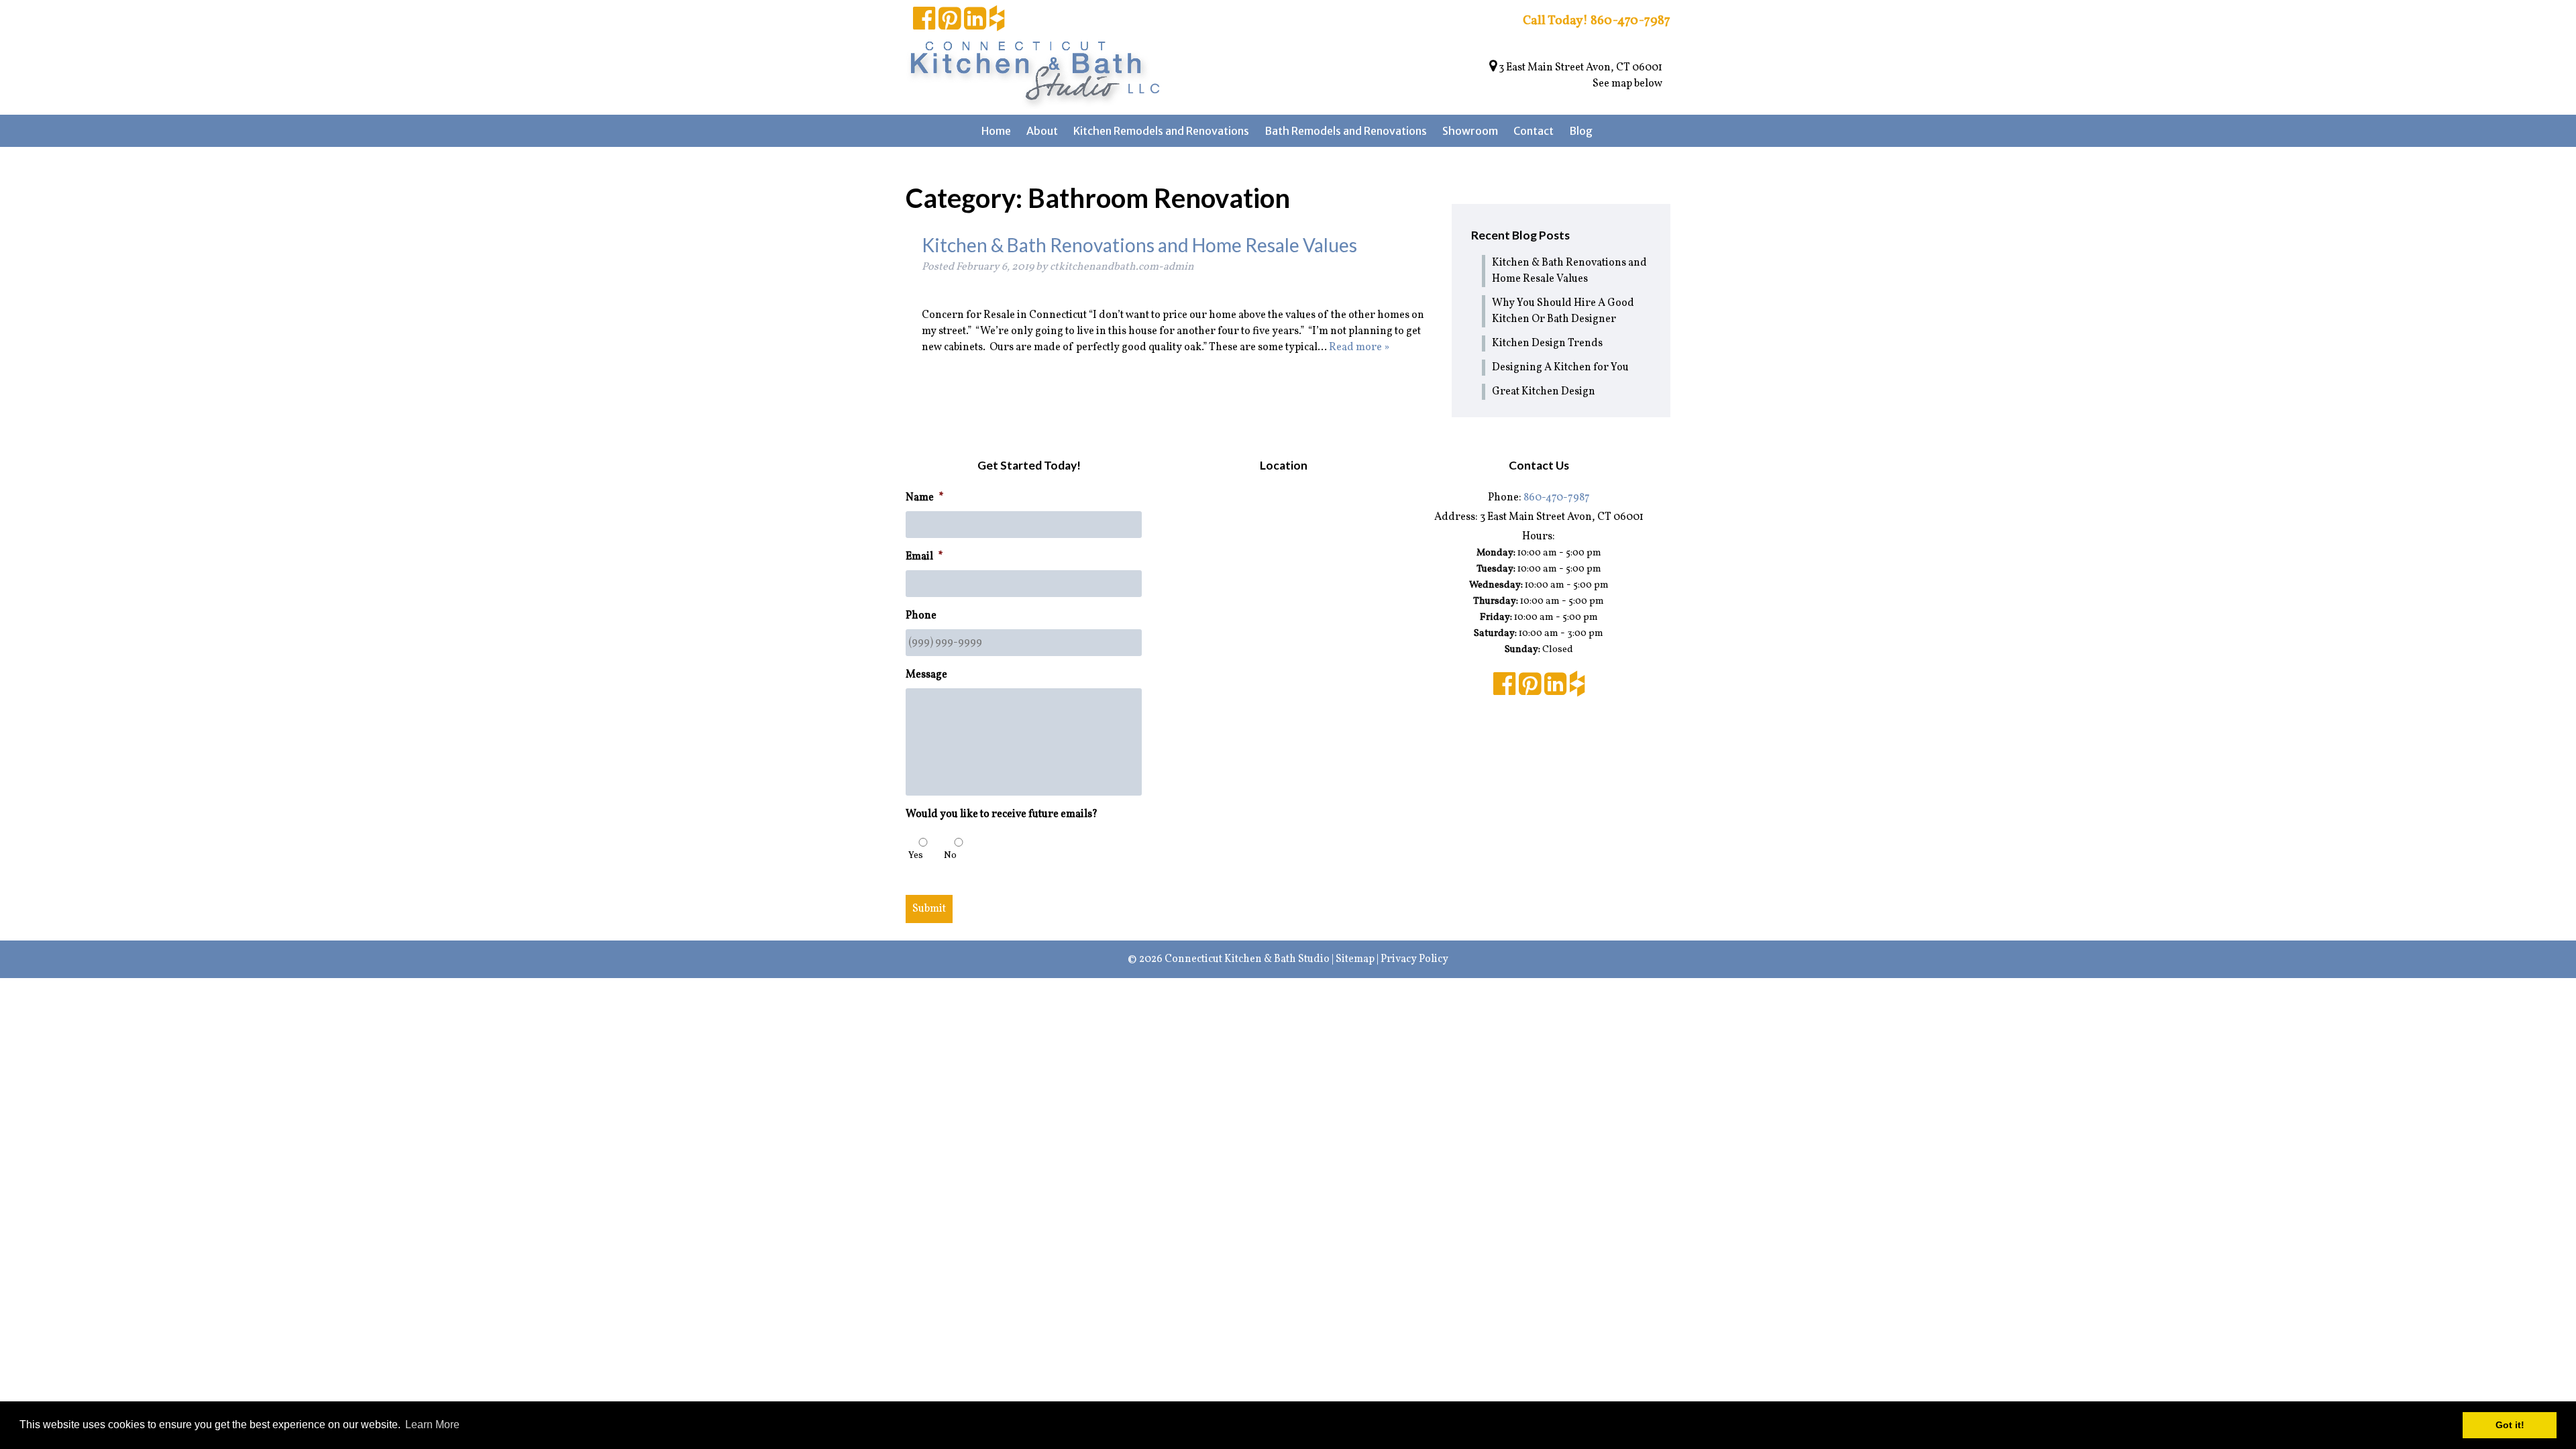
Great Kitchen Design (1544, 392)
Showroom (1470, 131)
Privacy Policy (1414, 959)
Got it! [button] (2510, 1425)
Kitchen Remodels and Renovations (1161, 131)
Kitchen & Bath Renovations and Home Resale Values (1139, 245)
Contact (1534, 131)
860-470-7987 (1557, 498)
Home (996, 131)
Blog (1581, 131)
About (1042, 131)
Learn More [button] (432, 1425)
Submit (929, 909)
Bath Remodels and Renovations (1346, 131)
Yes (916, 856)
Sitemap (1355, 959)
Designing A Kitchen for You (1560, 368)
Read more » (1359, 347)
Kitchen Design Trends (1547, 343)
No (950, 856)
